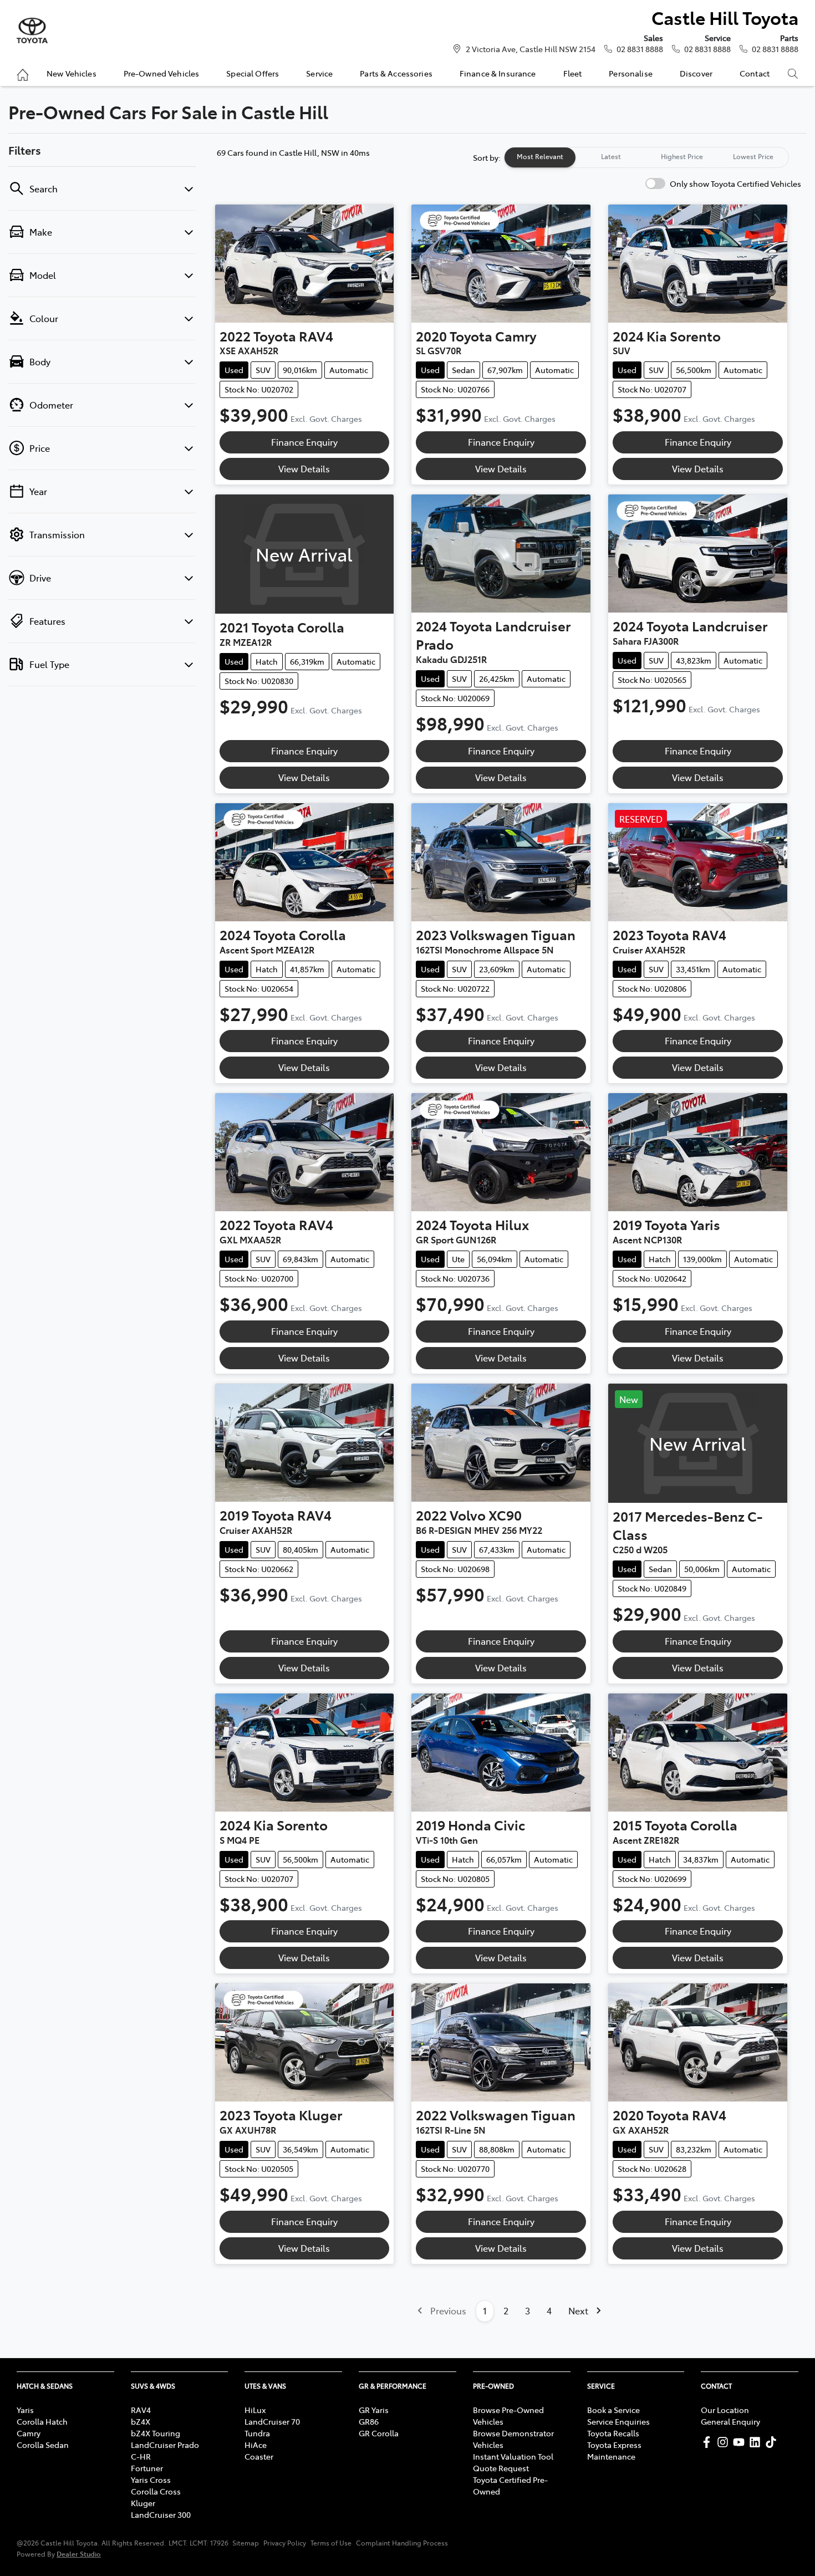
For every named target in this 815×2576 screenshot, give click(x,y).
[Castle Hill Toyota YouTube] (741, 2442)
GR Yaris (374, 2410)
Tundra (257, 2433)
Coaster (259, 2456)
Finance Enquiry (304, 442)
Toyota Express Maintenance (614, 2450)
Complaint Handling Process (402, 2543)
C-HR (141, 2456)
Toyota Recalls (613, 2433)
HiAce (256, 2445)
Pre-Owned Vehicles (162, 73)
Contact (755, 73)
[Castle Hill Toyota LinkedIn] (757, 2442)
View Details (304, 468)
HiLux (255, 2410)
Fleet (573, 73)
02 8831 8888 (640, 49)
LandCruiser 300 (161, 2514)
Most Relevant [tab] (540, 156)
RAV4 (141, 2410)
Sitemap (246, 2543)
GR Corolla (379, 2433)
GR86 (369, 2421)
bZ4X (141, 2421)
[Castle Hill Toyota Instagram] (725, 2442)
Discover (696, 73)
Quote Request (501, 2468)
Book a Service (613, 2410)
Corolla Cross (156, 2491)
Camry (29, 2433)
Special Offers (253, 73)
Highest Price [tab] (682, 156)
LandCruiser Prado (165, 2445)
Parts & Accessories (396, 73)
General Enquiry (730, 2421)
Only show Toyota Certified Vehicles (735, 183)
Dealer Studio (79, 2554)
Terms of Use (331, 2543)
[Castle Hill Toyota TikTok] (773, 2442)
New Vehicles (72, 73)
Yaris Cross (151, 2480)
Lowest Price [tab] (753, 156)
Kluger (143, 2503)
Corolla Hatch (42, 2421)
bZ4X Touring (156, 2433)
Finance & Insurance (498, 73)
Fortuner (147, 2468)
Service (319, 73)
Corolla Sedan (43, 2445)
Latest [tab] (611, 156)
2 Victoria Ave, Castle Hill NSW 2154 (531, 49)
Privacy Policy (285, 2543)
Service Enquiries (618, 2421)
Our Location (725, 2410)
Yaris (25, 2410)
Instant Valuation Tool (513, 2456)
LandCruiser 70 (272, 2421)
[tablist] (646, 157)
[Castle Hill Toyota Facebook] (709, 2442)
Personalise (631, 73)
